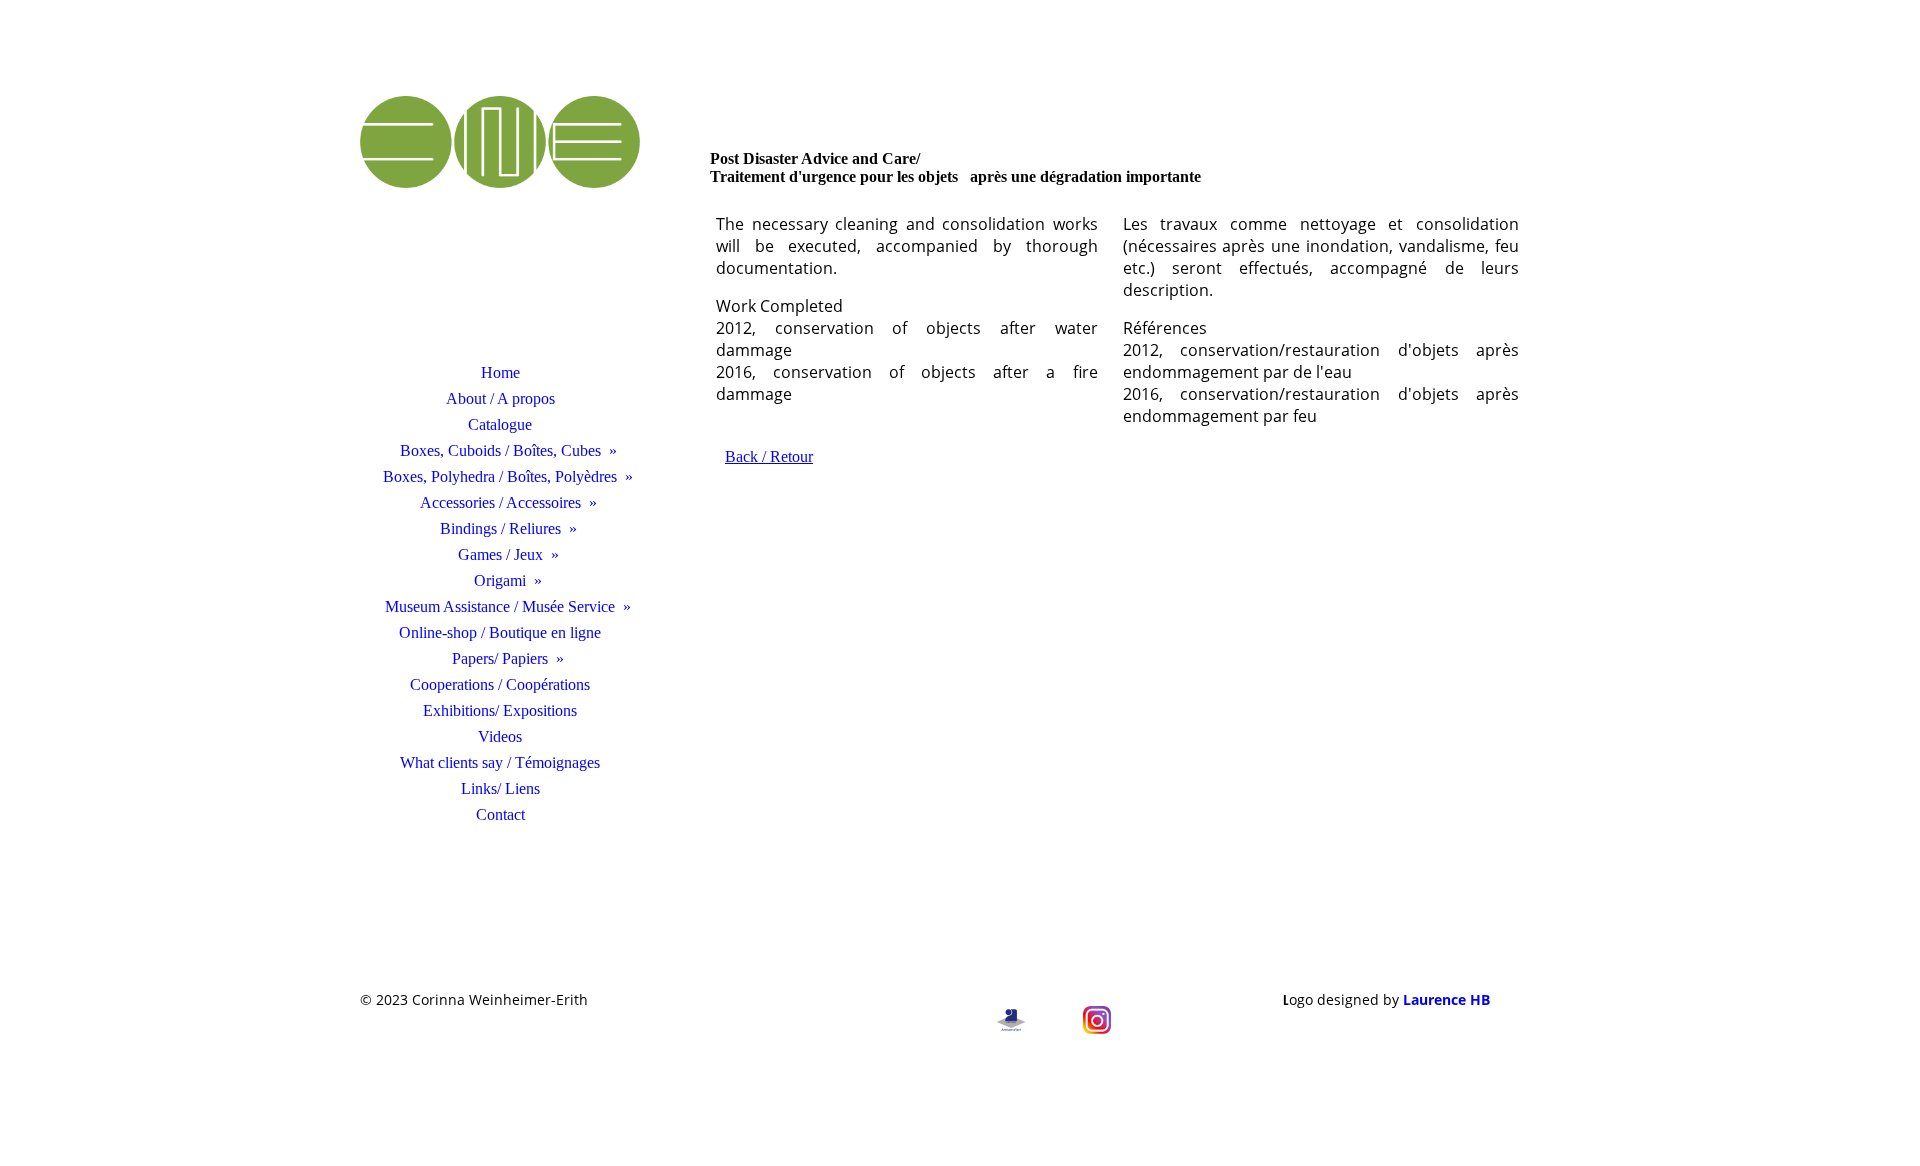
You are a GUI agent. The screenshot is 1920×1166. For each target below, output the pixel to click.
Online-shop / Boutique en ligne (500, 632)
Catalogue (500, 424)
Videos (500, 736)
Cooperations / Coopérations (500, 684)
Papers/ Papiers (500, 658)
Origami (500, 580)
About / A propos (500, 398)
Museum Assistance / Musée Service (500, 606)
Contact (500, 814)
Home (500, 372)
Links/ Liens (500, 788)
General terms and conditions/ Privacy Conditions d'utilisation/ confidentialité (773, 1008)
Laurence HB (1446, 999)
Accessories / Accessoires (500, 502)
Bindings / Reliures (500, 528)
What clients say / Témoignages (500, 762)
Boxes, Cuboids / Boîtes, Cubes (500, 450)
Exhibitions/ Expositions (500, 710)
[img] (500, 205)
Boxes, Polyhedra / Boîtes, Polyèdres (500, 476)
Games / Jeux (500, 554)
